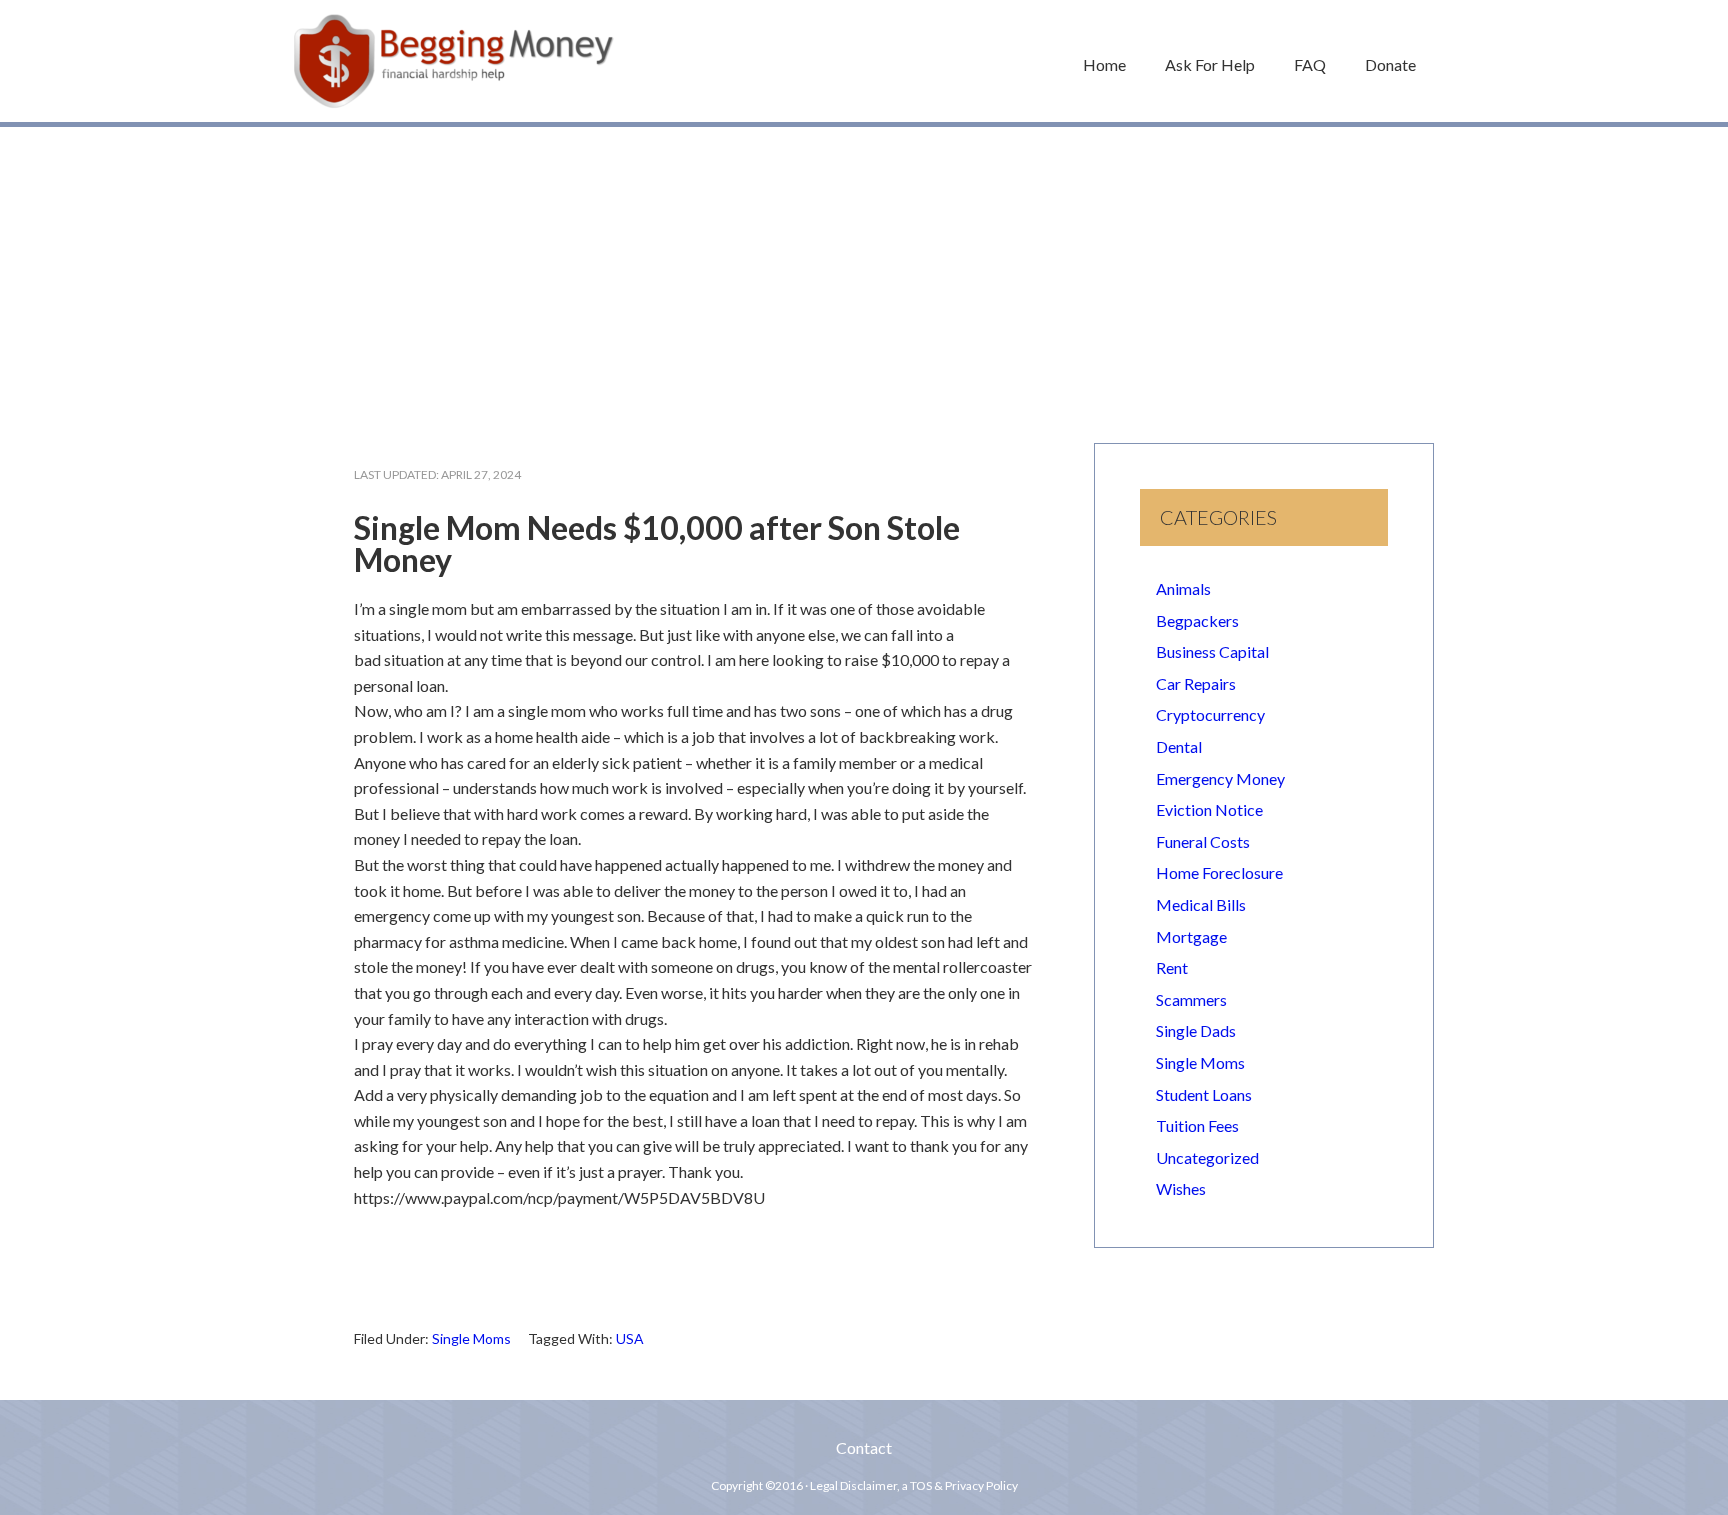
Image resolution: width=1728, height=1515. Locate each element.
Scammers (1191, 999)
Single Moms (471, 1338)
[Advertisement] (864, 275)
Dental (1179, 746)
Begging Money (454, 61)
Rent (1172, 967)
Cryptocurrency (1210, 714)
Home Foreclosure (1219, 872)
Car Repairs (1196, 683)
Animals (1183, 588)
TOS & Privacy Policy (964, 1485)
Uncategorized (1207, 1157)
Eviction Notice (1209, 809)
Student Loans (1204, 1094)
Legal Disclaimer (853, 1485)
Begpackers (1197, 620)
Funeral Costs (1203, 841)
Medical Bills (1201, 904)
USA (630, 1338)
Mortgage (1191, 936)
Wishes (1181, 1188)
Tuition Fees (1197, 1125)
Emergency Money (1220, 778)
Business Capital (1212, 651)
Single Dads (1196, 1030)
